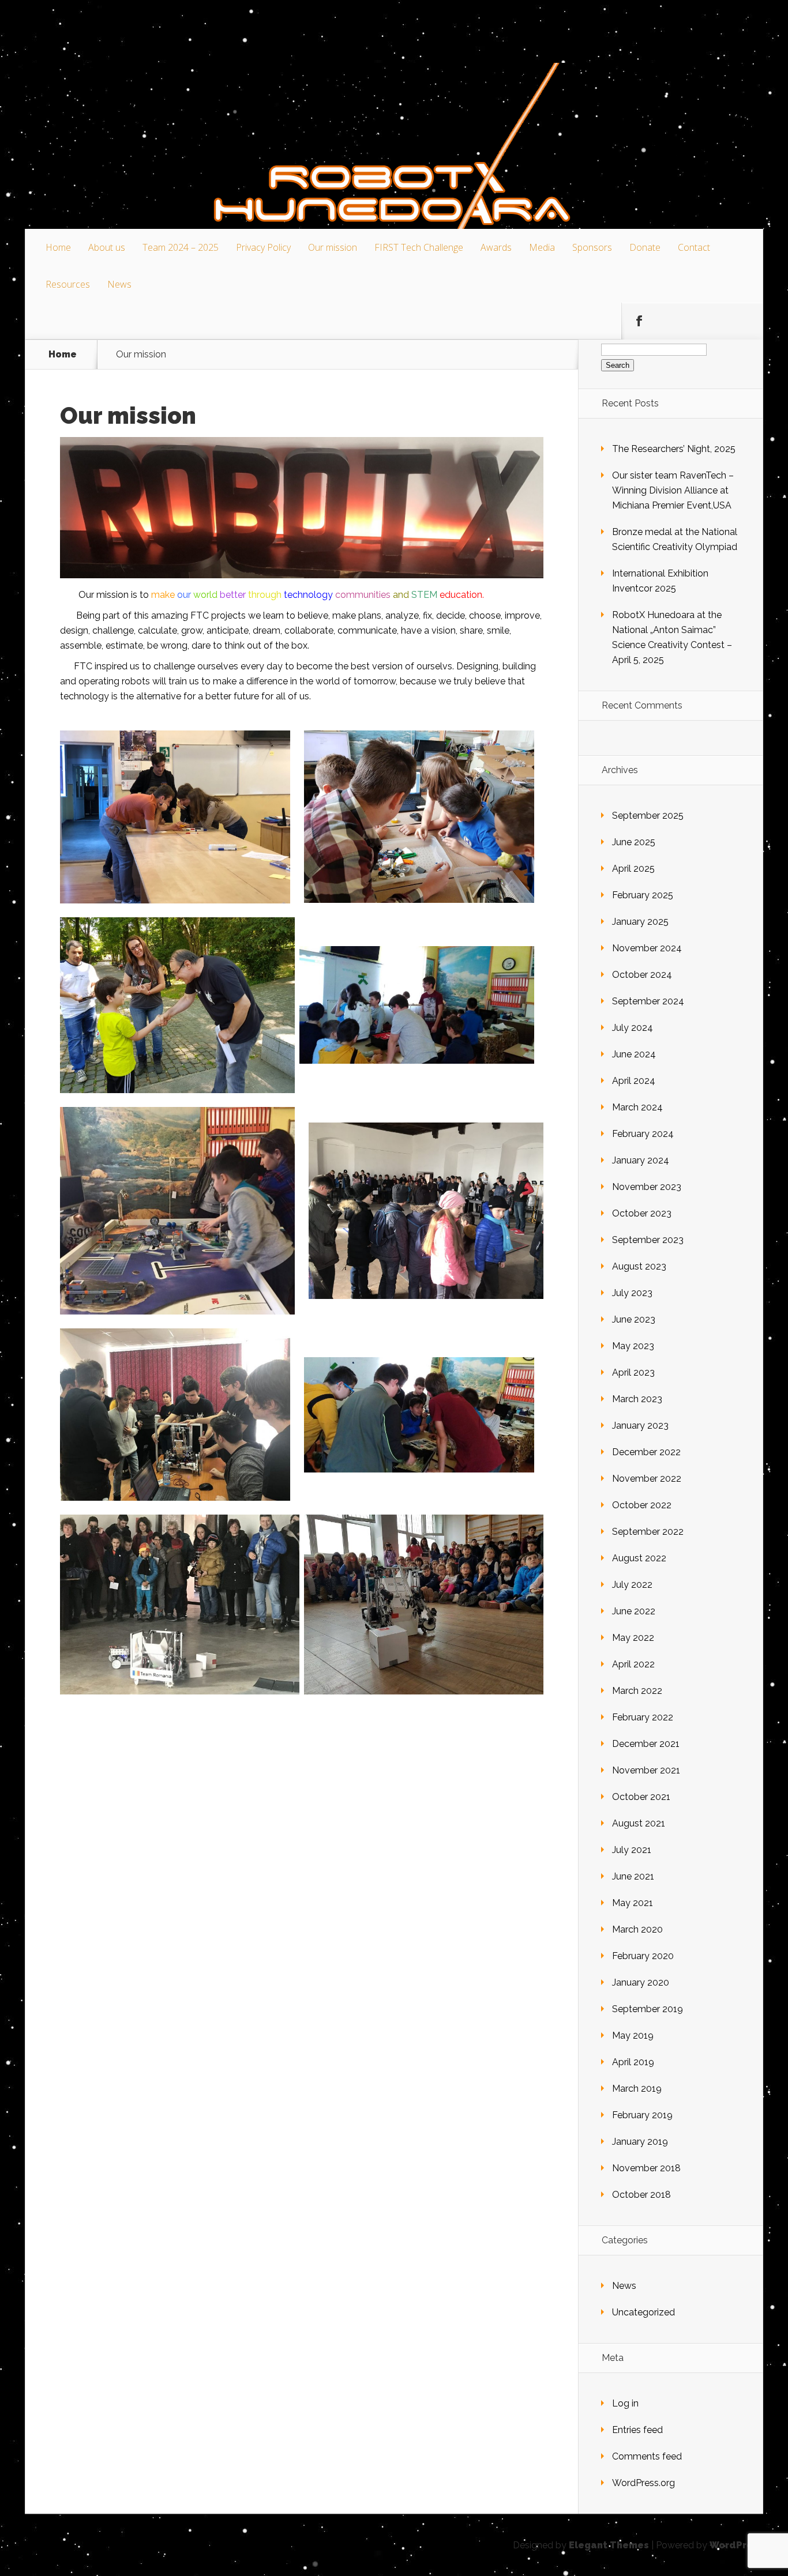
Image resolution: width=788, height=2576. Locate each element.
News (119, 284)
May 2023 (633, 1346)
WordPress (736, 2545)
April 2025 (633, 869)
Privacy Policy (263, 247)
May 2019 (633, 2035)
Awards (496, 247)
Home (58, 247)
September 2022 (648, 1532)
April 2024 (634, 1081)
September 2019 (648, 2009)
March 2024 (637, 1107)
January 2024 (641, 1160)
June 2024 (634, 1054)
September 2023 (648, 1240)
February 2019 (642, 2115)
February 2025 (643, 895)
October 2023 (642, 1213)
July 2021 (632, 1850)
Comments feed (647, 2456)
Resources (68, 284)
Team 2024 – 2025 (181, 247)
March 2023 (637, 1399)
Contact (694, 247)
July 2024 (633, 1028)
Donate (645, 247)
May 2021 (633, 1903)
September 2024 (648, 1001)
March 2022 (637, 1691)
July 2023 (632, 1293)
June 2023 (634, 1319)
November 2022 (647, 1479)
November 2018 (646, 2168)
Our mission (333, 247)
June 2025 (634, 842)
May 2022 (633, 1638)
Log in (625, 2403)
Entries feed (637, 2430)
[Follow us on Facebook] (639, 321)
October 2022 (642, 1505)
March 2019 (637, 2089)
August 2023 (639, 1266)
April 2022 (633, 1664)
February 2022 (643, 1717)
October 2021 (641, 1797)
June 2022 (634, 1611)
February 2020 (643, 1956)
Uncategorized (643, 2312)
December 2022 (646, 1452)
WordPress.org (643, 2483)
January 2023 (640, 1426)
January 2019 (640, 2142)
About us (107, 247)
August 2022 (639, 1558)
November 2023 (647, 1187)
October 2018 (641, 2195)
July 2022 (632, 1585)
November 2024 (647, 948)
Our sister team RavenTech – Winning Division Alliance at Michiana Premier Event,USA (673, 490)
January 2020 (641, 1982)
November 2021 (646, 1770)
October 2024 (642, 975)
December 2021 (646, 1744)
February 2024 (643, 1134)
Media (542, 247)
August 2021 (639, 1823)
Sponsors (592, 247)
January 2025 (640, 922)
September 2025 (648, 816)
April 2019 (633, 2062)
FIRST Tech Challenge (419, 247)
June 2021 (633, 1876)
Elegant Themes (609, 2545)
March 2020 (637, 1929)
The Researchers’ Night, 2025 (674, 449)
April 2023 (633, 1372)
